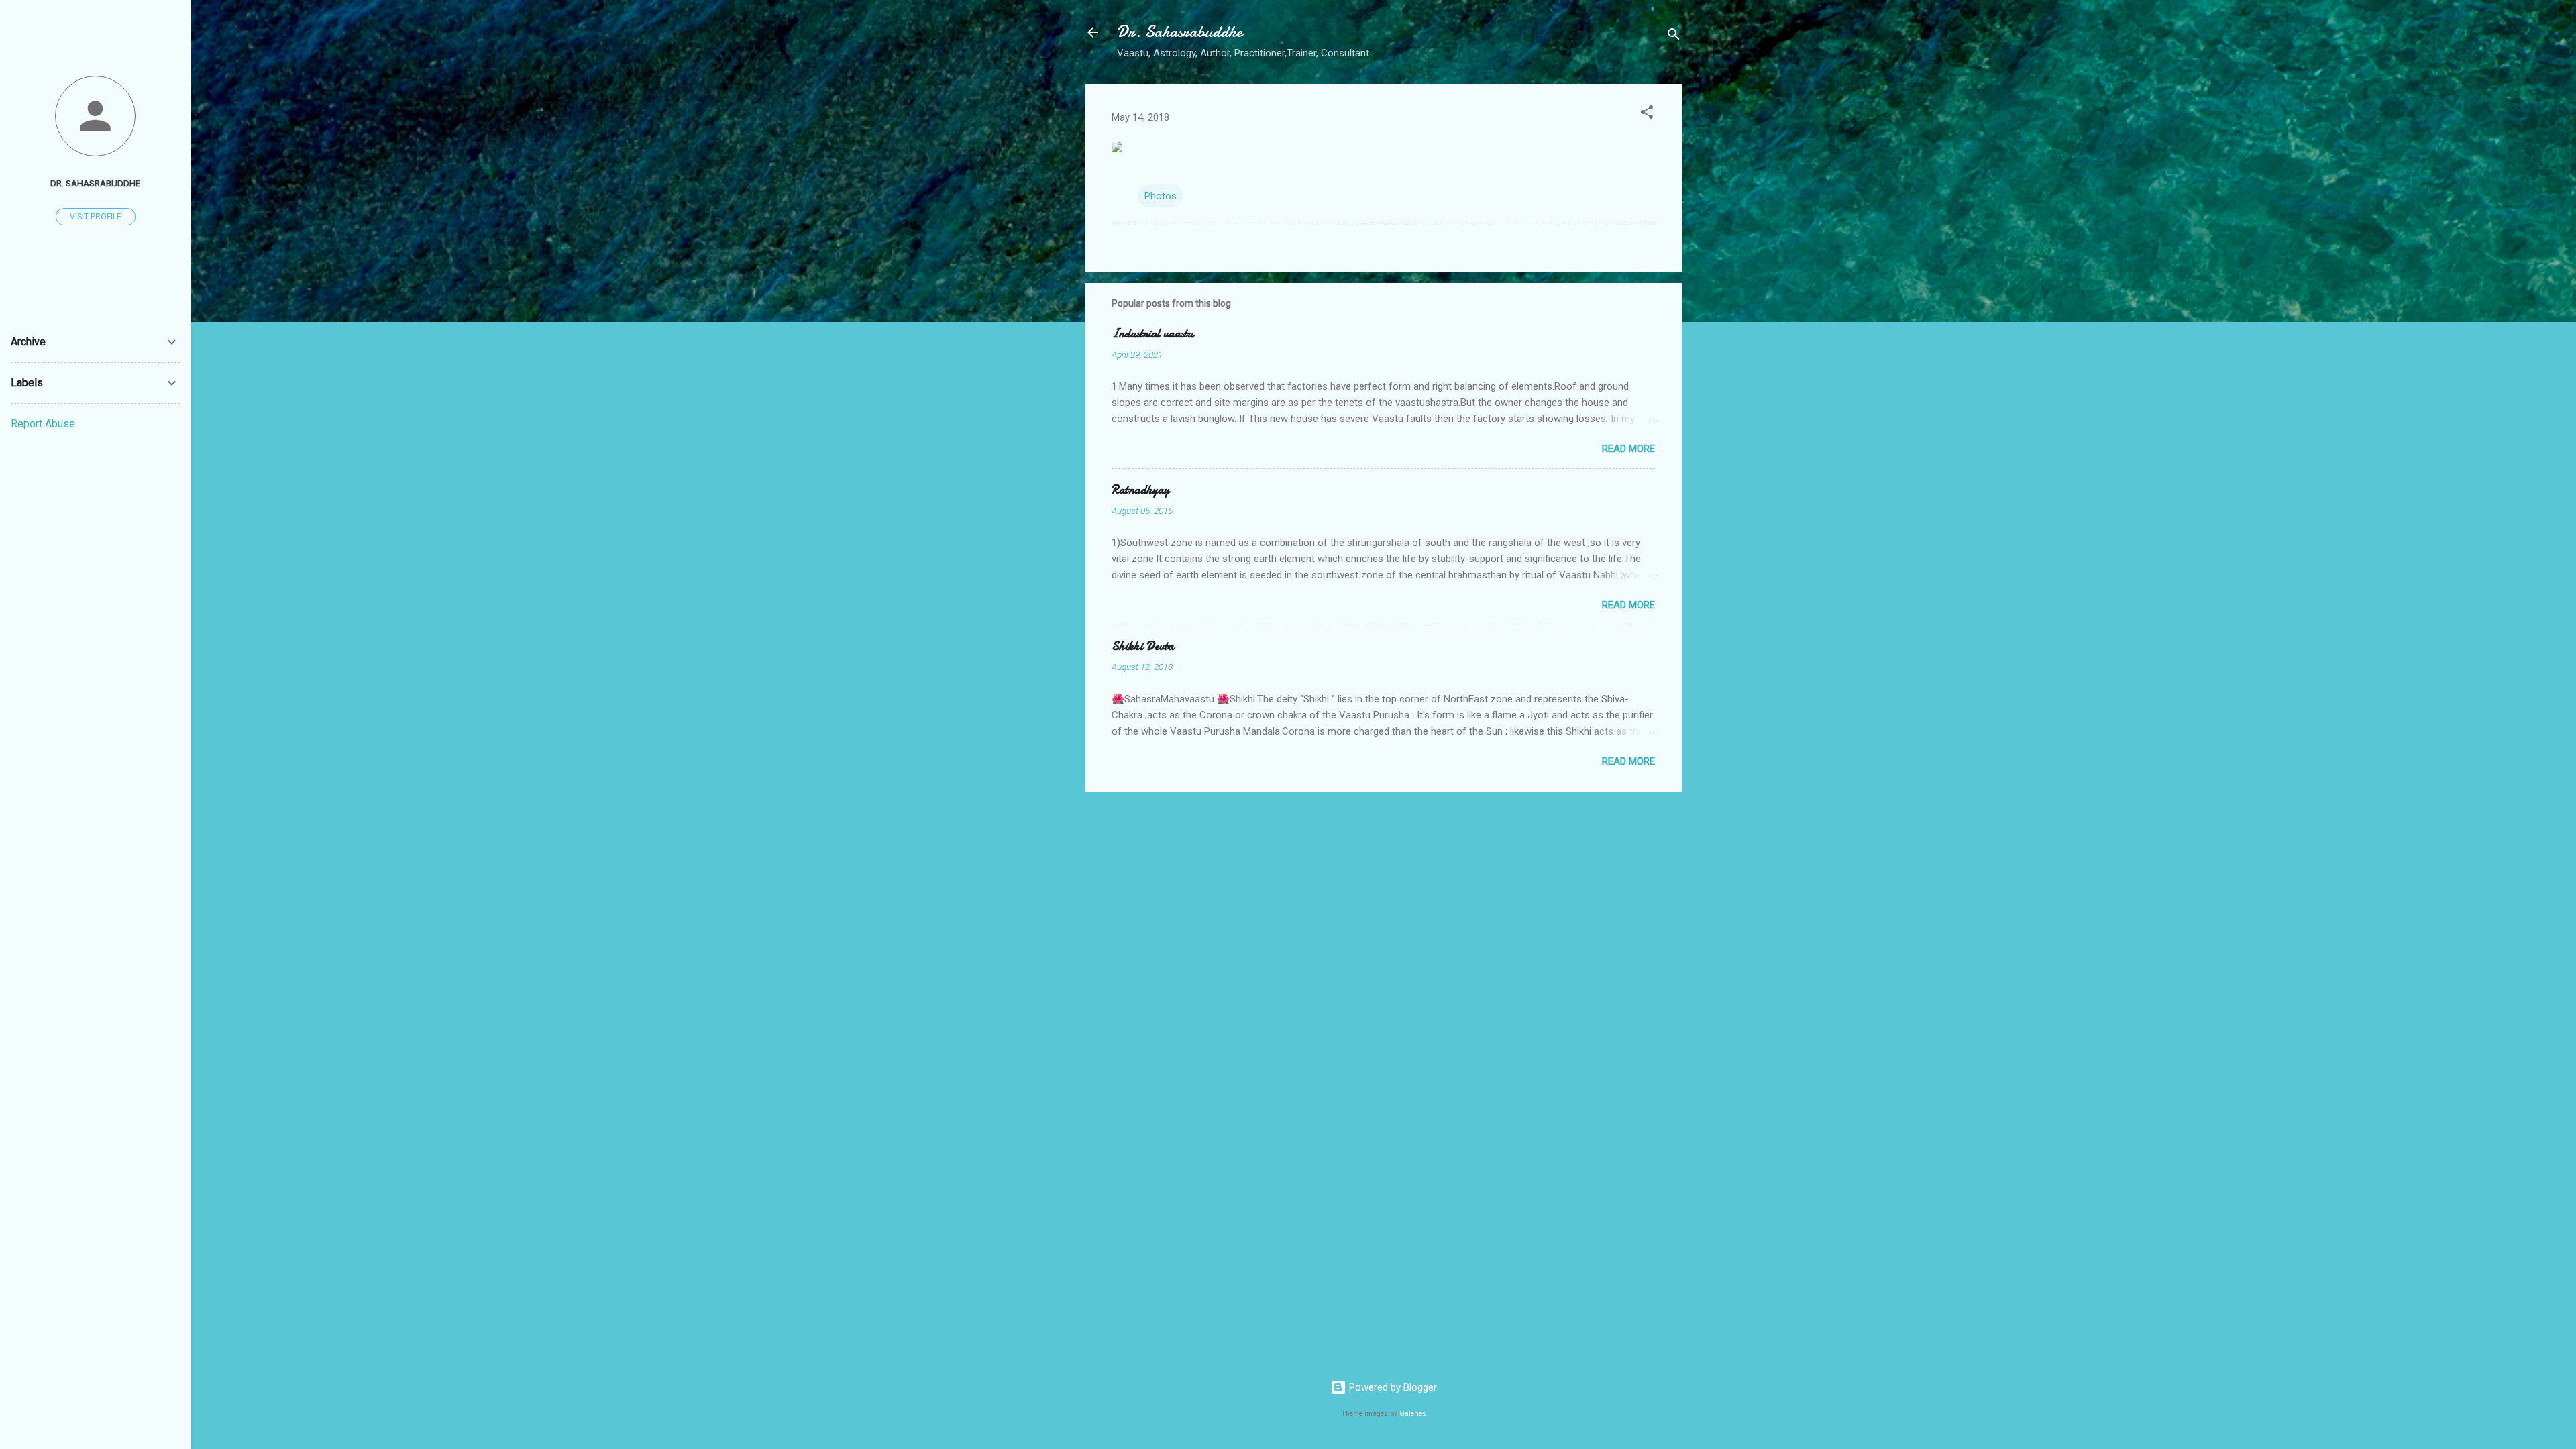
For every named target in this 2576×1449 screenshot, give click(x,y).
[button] (1647, 114)
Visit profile (96, 217)
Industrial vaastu (1152, 334)
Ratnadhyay (1140, 490)
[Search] (1674, 37)
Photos (1161, 196)
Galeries (1413, 1414)
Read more (1628, 449)
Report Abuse (43, 424)
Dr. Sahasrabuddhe (1180, 32)
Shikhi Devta (1143, 646)
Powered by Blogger (1392, 1387)
